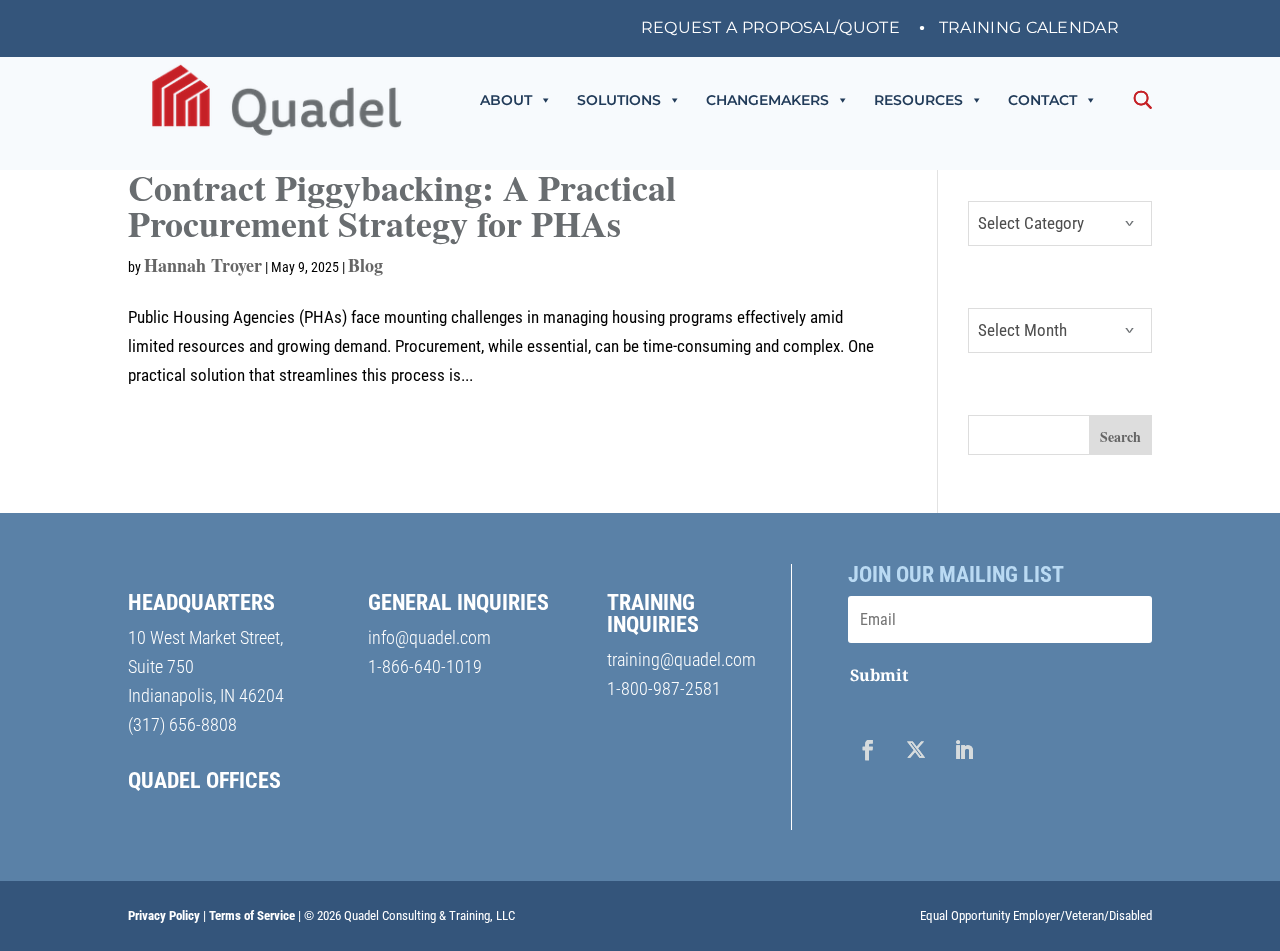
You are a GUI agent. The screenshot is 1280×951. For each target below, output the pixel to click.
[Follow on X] (916, 750)
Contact (1042, 100)
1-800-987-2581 (664, 688)
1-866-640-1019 (425, 666)
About (506, 100)
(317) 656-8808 (182, 724)
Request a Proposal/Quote (770, 29)
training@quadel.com (681, 659)
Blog (365, 265)
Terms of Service (252, 915)
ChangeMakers (767, 100)
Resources (918, 100)
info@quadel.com (429, 637)
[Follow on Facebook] (868, 750)
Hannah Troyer (203, 265)
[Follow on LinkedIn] (964, 750)
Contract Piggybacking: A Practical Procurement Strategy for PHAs (402, 205)
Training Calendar (1029, 29)
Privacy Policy (164, 915)
